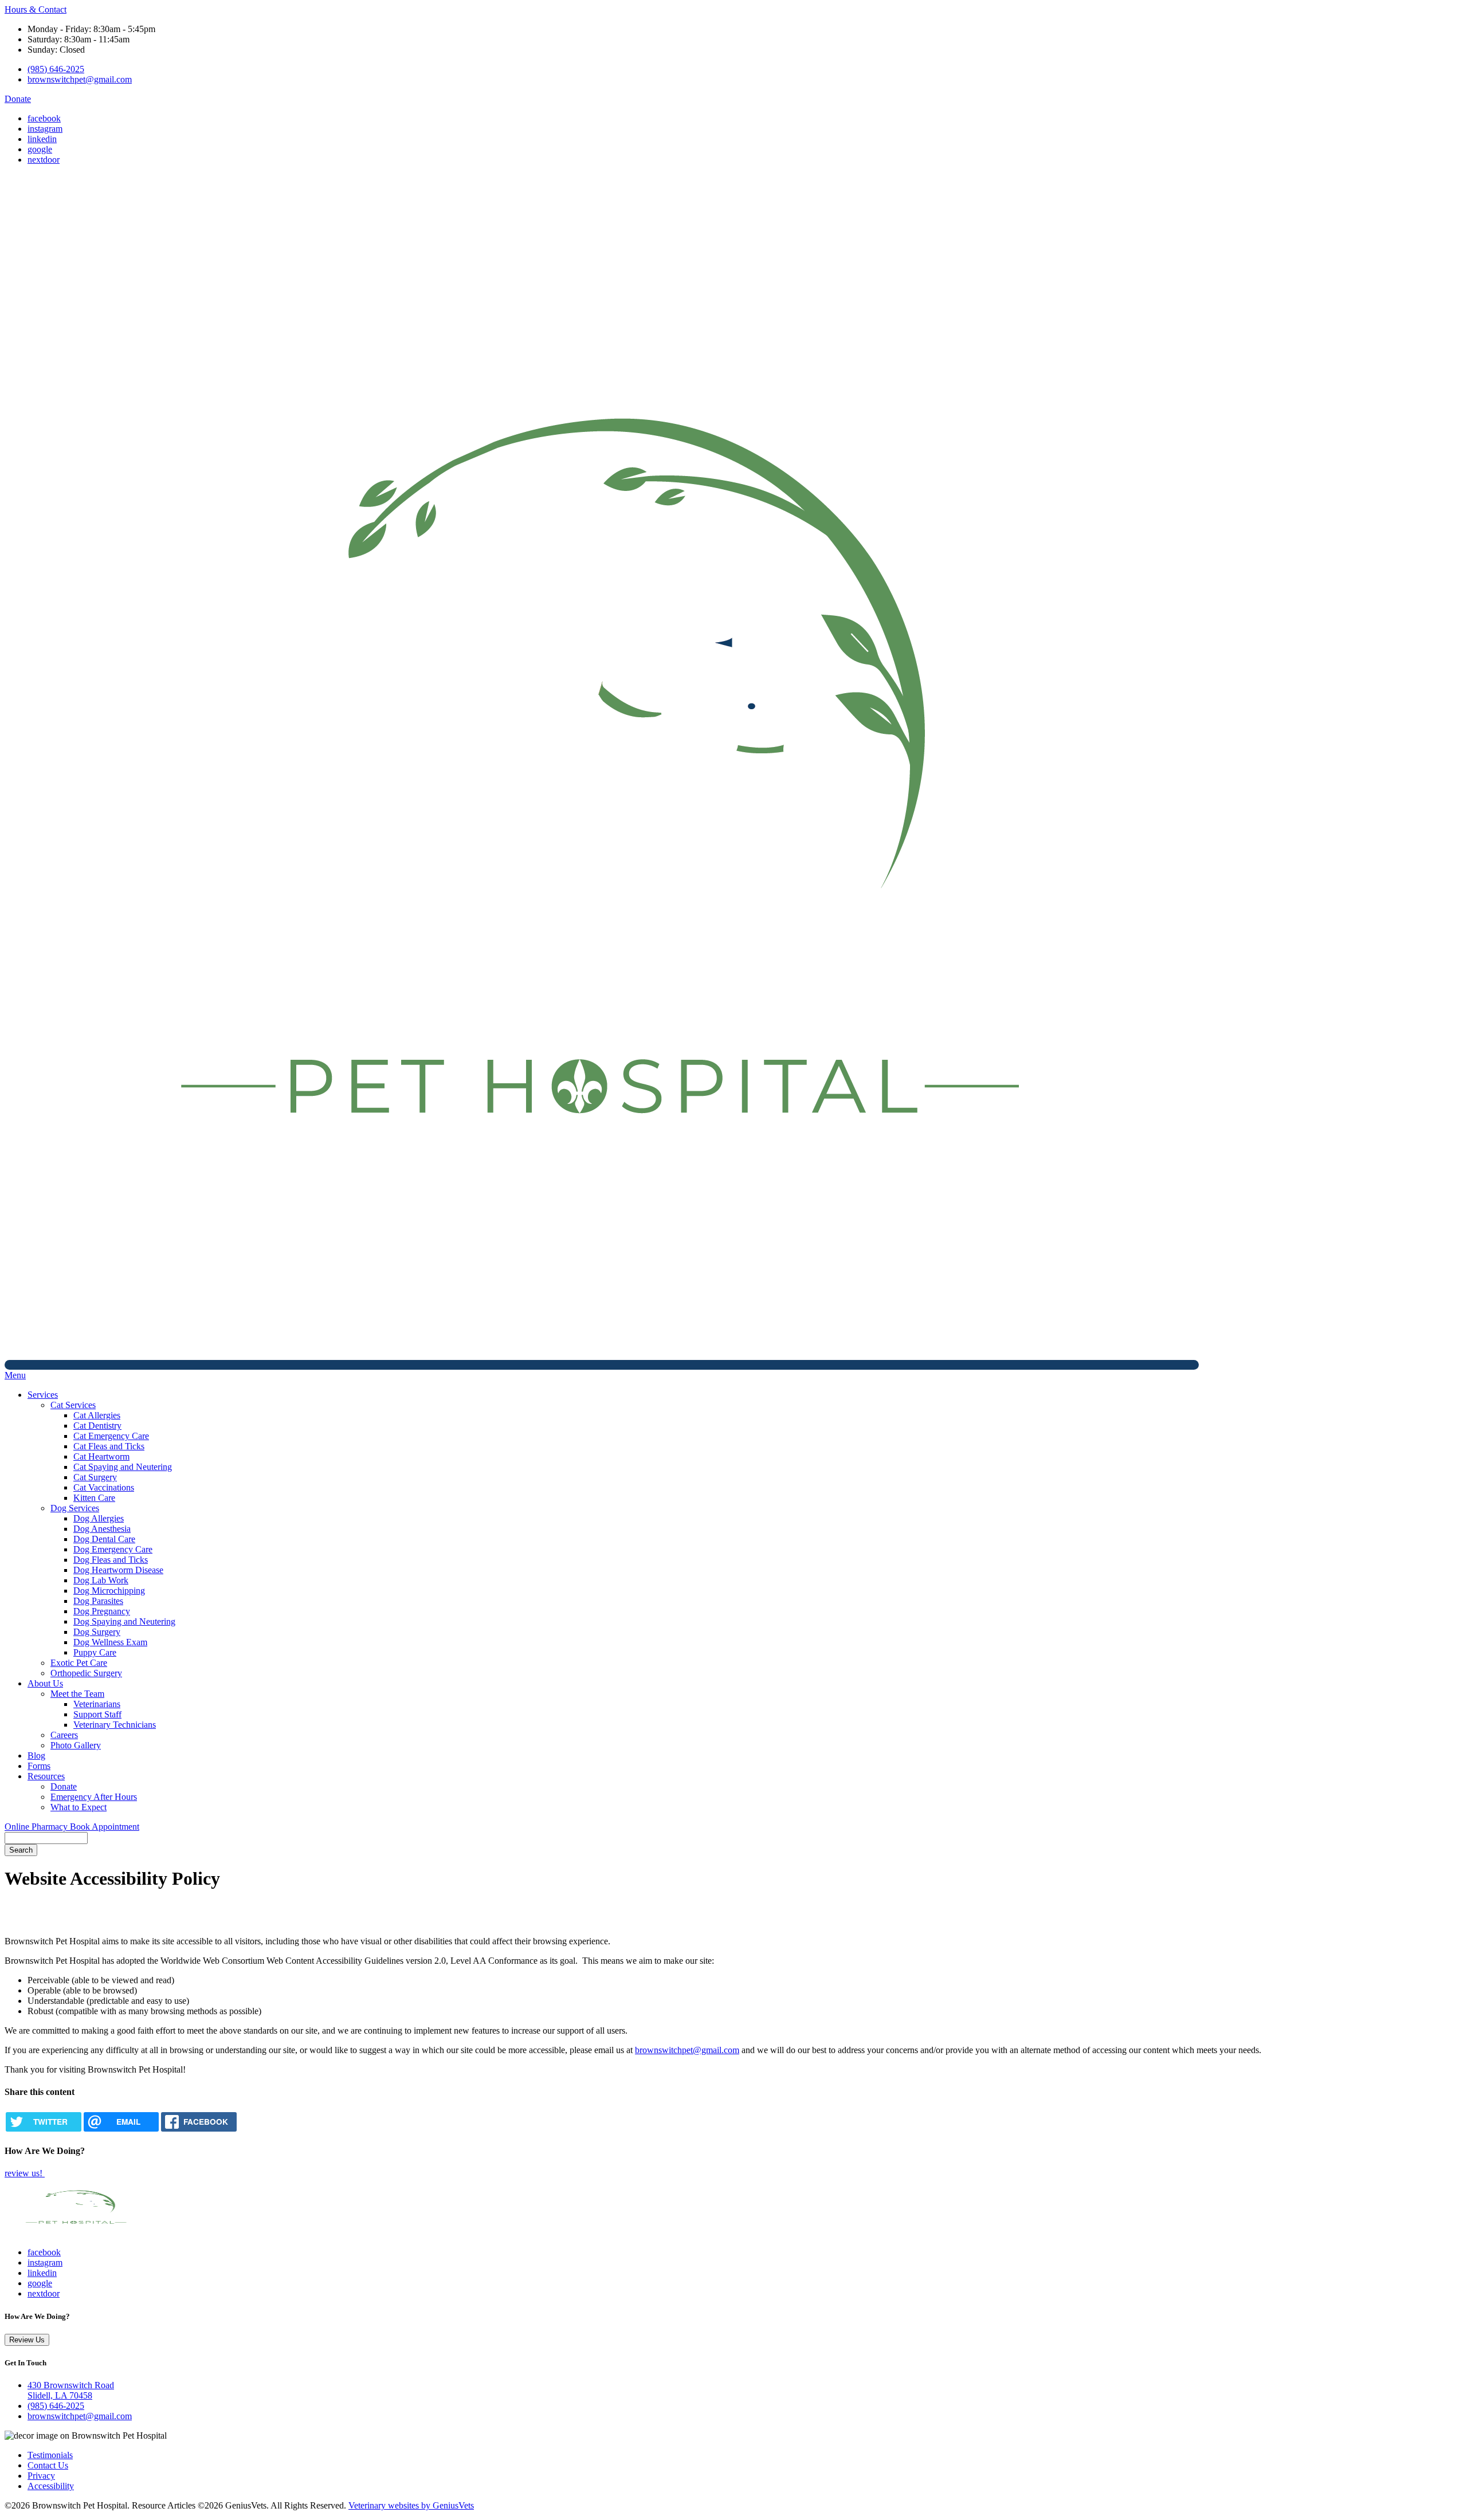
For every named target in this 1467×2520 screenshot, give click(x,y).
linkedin (42, 139)
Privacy (41, 2476)
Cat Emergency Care (111, 1436)
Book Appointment (105, 1827)
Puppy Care (95, 1652)
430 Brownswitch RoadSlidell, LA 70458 (71, 2390)
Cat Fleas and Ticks (109, 1446)
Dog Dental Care (104, 1539)
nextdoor (44, 160)
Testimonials (50, 2455)
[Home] (602, 1365)
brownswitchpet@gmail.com (80, 79)
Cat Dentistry (97, 1426)
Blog (36, 1756)
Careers (64, 1735)
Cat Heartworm (101, 1456)
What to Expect (79, 1807)
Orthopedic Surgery (86, 1673)
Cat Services (73, 1405)
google (40, 149)
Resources (46, 1776)
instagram (45, 129)
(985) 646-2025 (56, 69)
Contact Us (48, 2465)
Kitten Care (94, 1498)
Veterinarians (97, 1704)
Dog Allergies (99, 1518)
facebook (44, 118)
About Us (45, 1683)
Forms (39, 1766)
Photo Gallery (76, 1745)
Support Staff (97, 1714)
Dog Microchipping (109, 1591)
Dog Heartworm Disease (118, 1570)
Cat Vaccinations (104, 1487)
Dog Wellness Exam (110, 1642)
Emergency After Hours (94, 1797)
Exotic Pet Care (79, 1663)
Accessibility (51, 2486)
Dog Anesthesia (102, 1529)
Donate (64, 1786)
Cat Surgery (95, 1477)
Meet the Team (77, 1694)
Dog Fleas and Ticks (111, 1560)
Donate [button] (18, 99)
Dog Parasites (98, 1601)
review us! (25, 2173)
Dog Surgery (97, 1632)
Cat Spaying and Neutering (123, 1467)
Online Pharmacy (37, 1827)
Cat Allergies (97, 1415)
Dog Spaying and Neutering (124, 1621)
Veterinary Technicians (115, 1725)
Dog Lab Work (101, 1580)
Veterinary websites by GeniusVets (411, 2505)
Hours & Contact (36, 9)
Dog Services (75, 1508)
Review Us (27, 2340)
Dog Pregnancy (102, 1611)
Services (43, 1395)
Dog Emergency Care (113, 1549)
